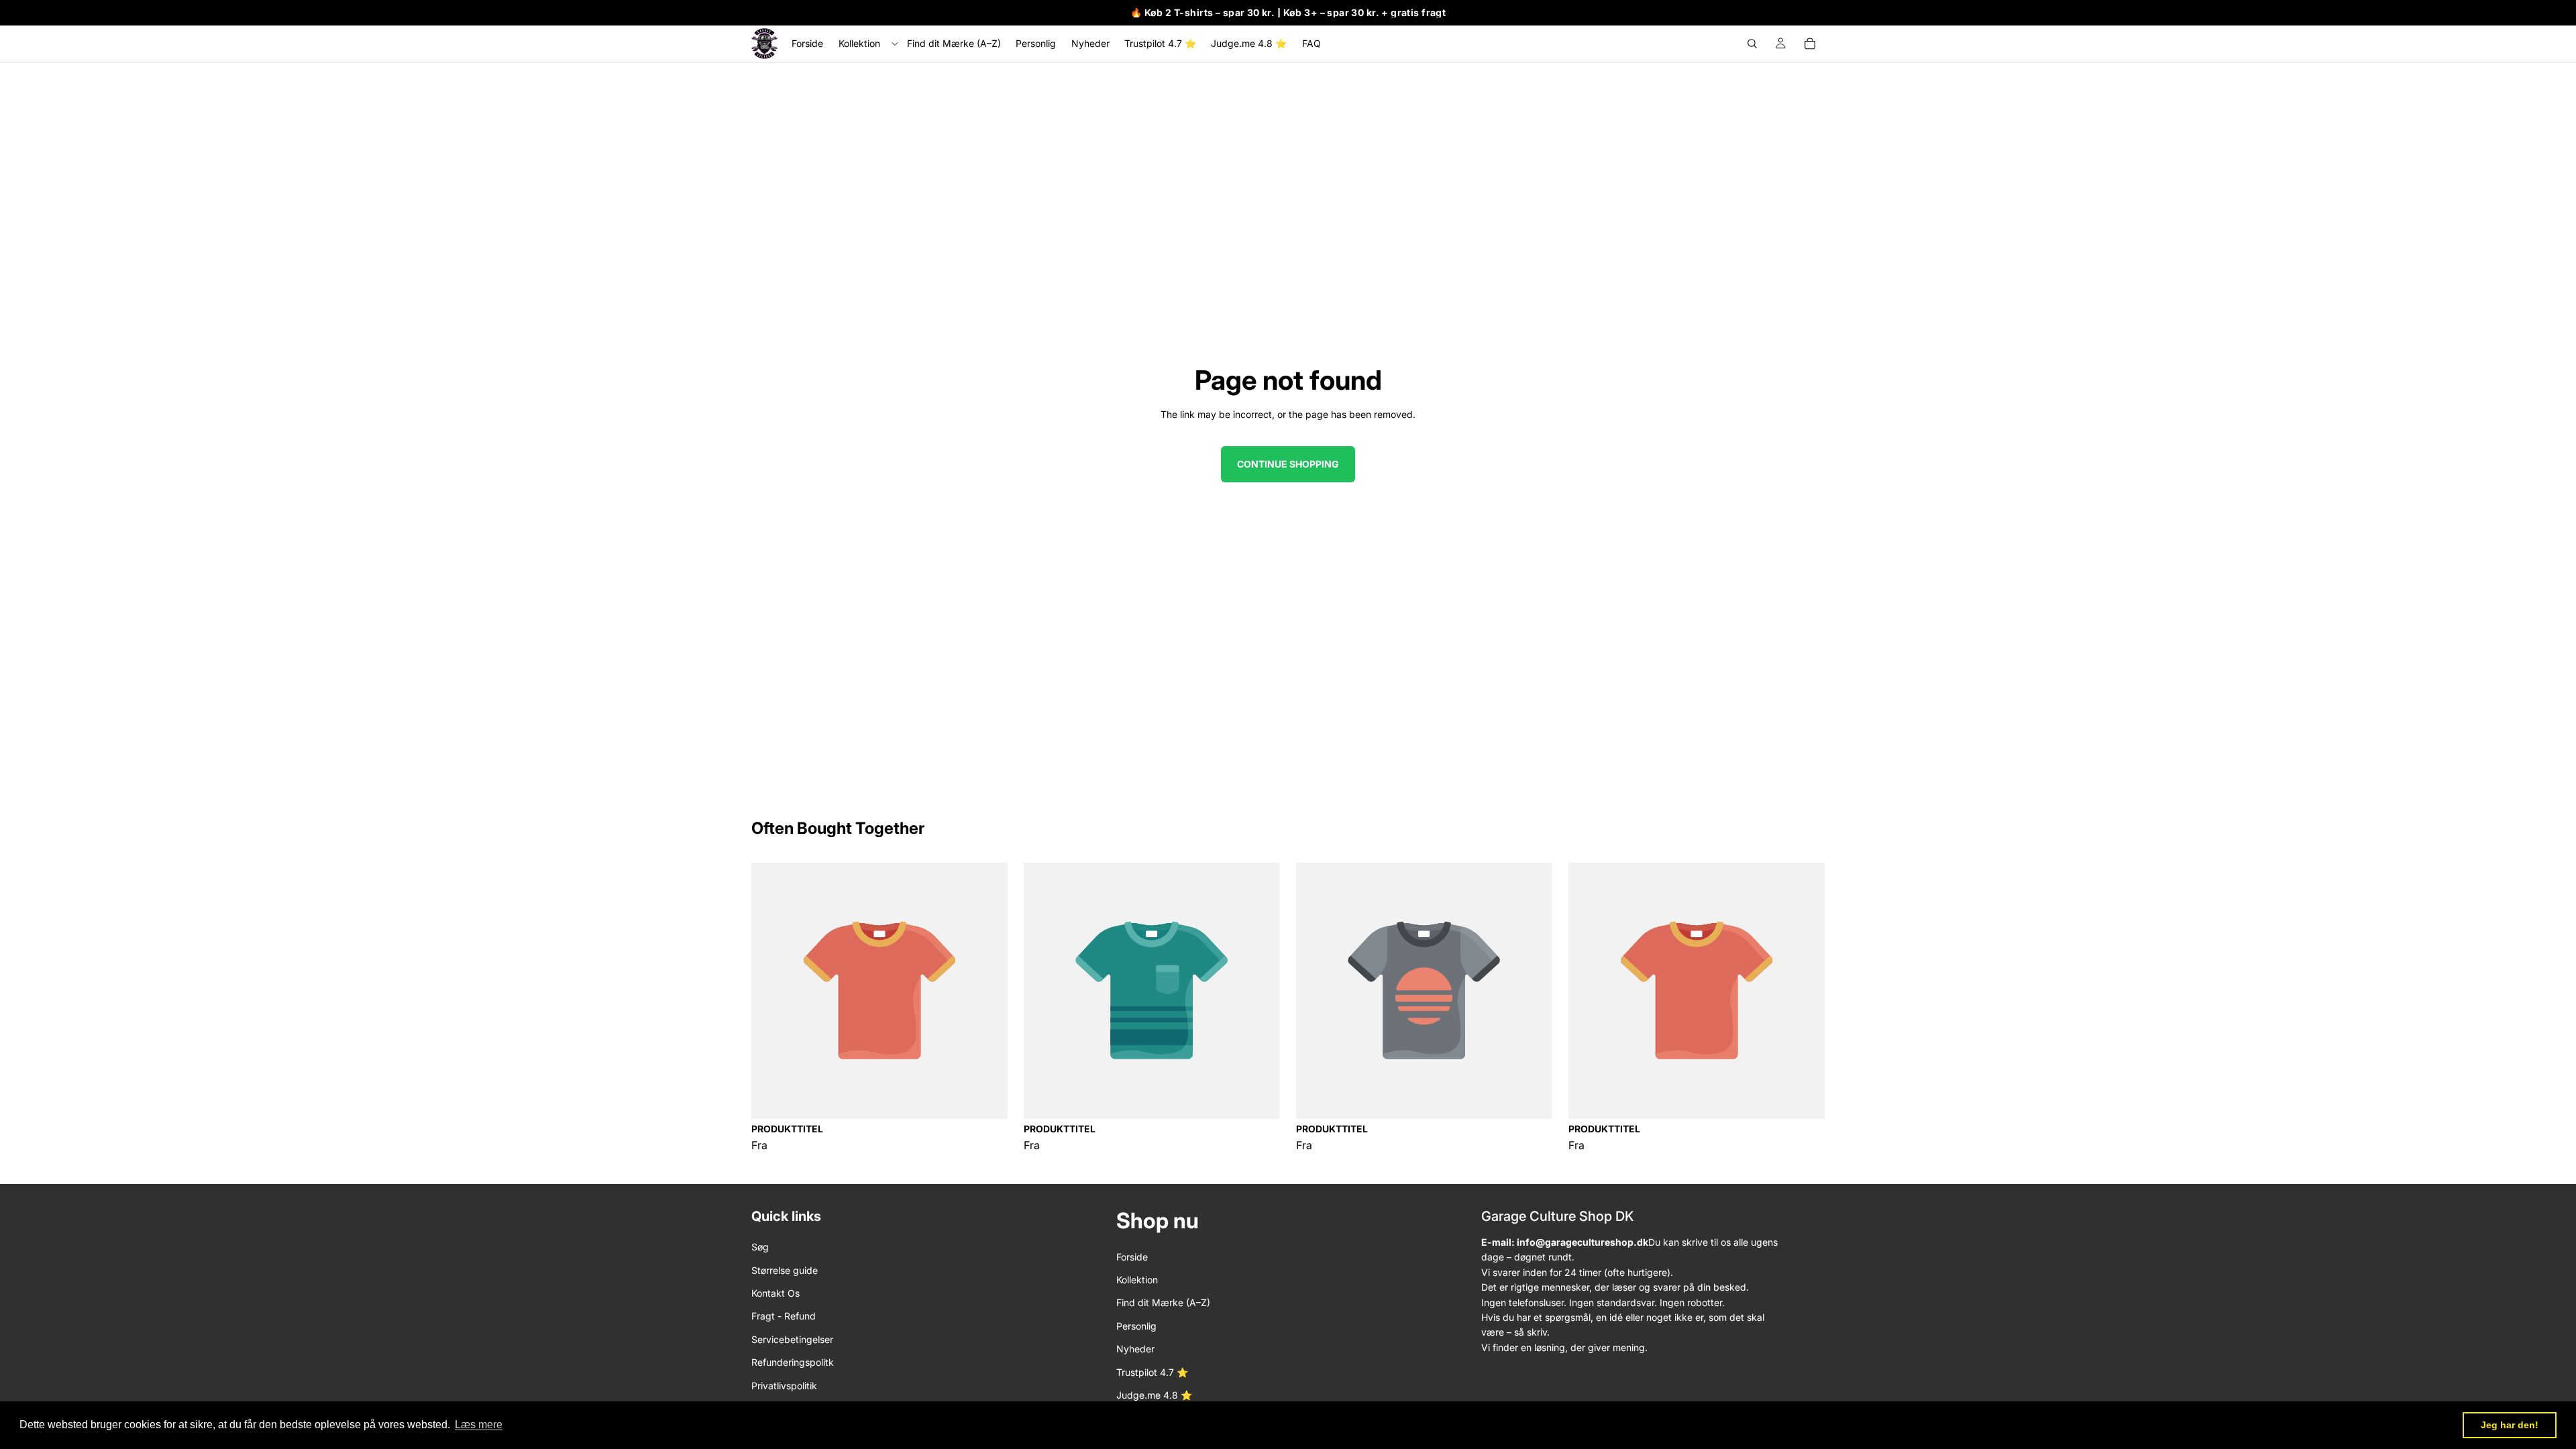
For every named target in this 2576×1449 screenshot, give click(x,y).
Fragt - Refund (784, 1317)
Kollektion (1137, 1280)
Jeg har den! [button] (2510, 1425)
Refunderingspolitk (793, 1363)
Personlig (1136, 1326)
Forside (1132, 1257)
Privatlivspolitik (784, 1386)
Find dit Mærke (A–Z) (1163, 1303)
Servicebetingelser (792, 1339)
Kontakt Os (775, 1293)
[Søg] (1752, 44)
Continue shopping (1288, 464)
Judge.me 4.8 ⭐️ (1154, 1395)
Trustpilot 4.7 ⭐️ (1152, 1372)
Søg (760, 1247)
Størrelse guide (785, 1270)
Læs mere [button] (479, 1425)
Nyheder (1135, 1349)
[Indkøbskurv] (1810, 44)
